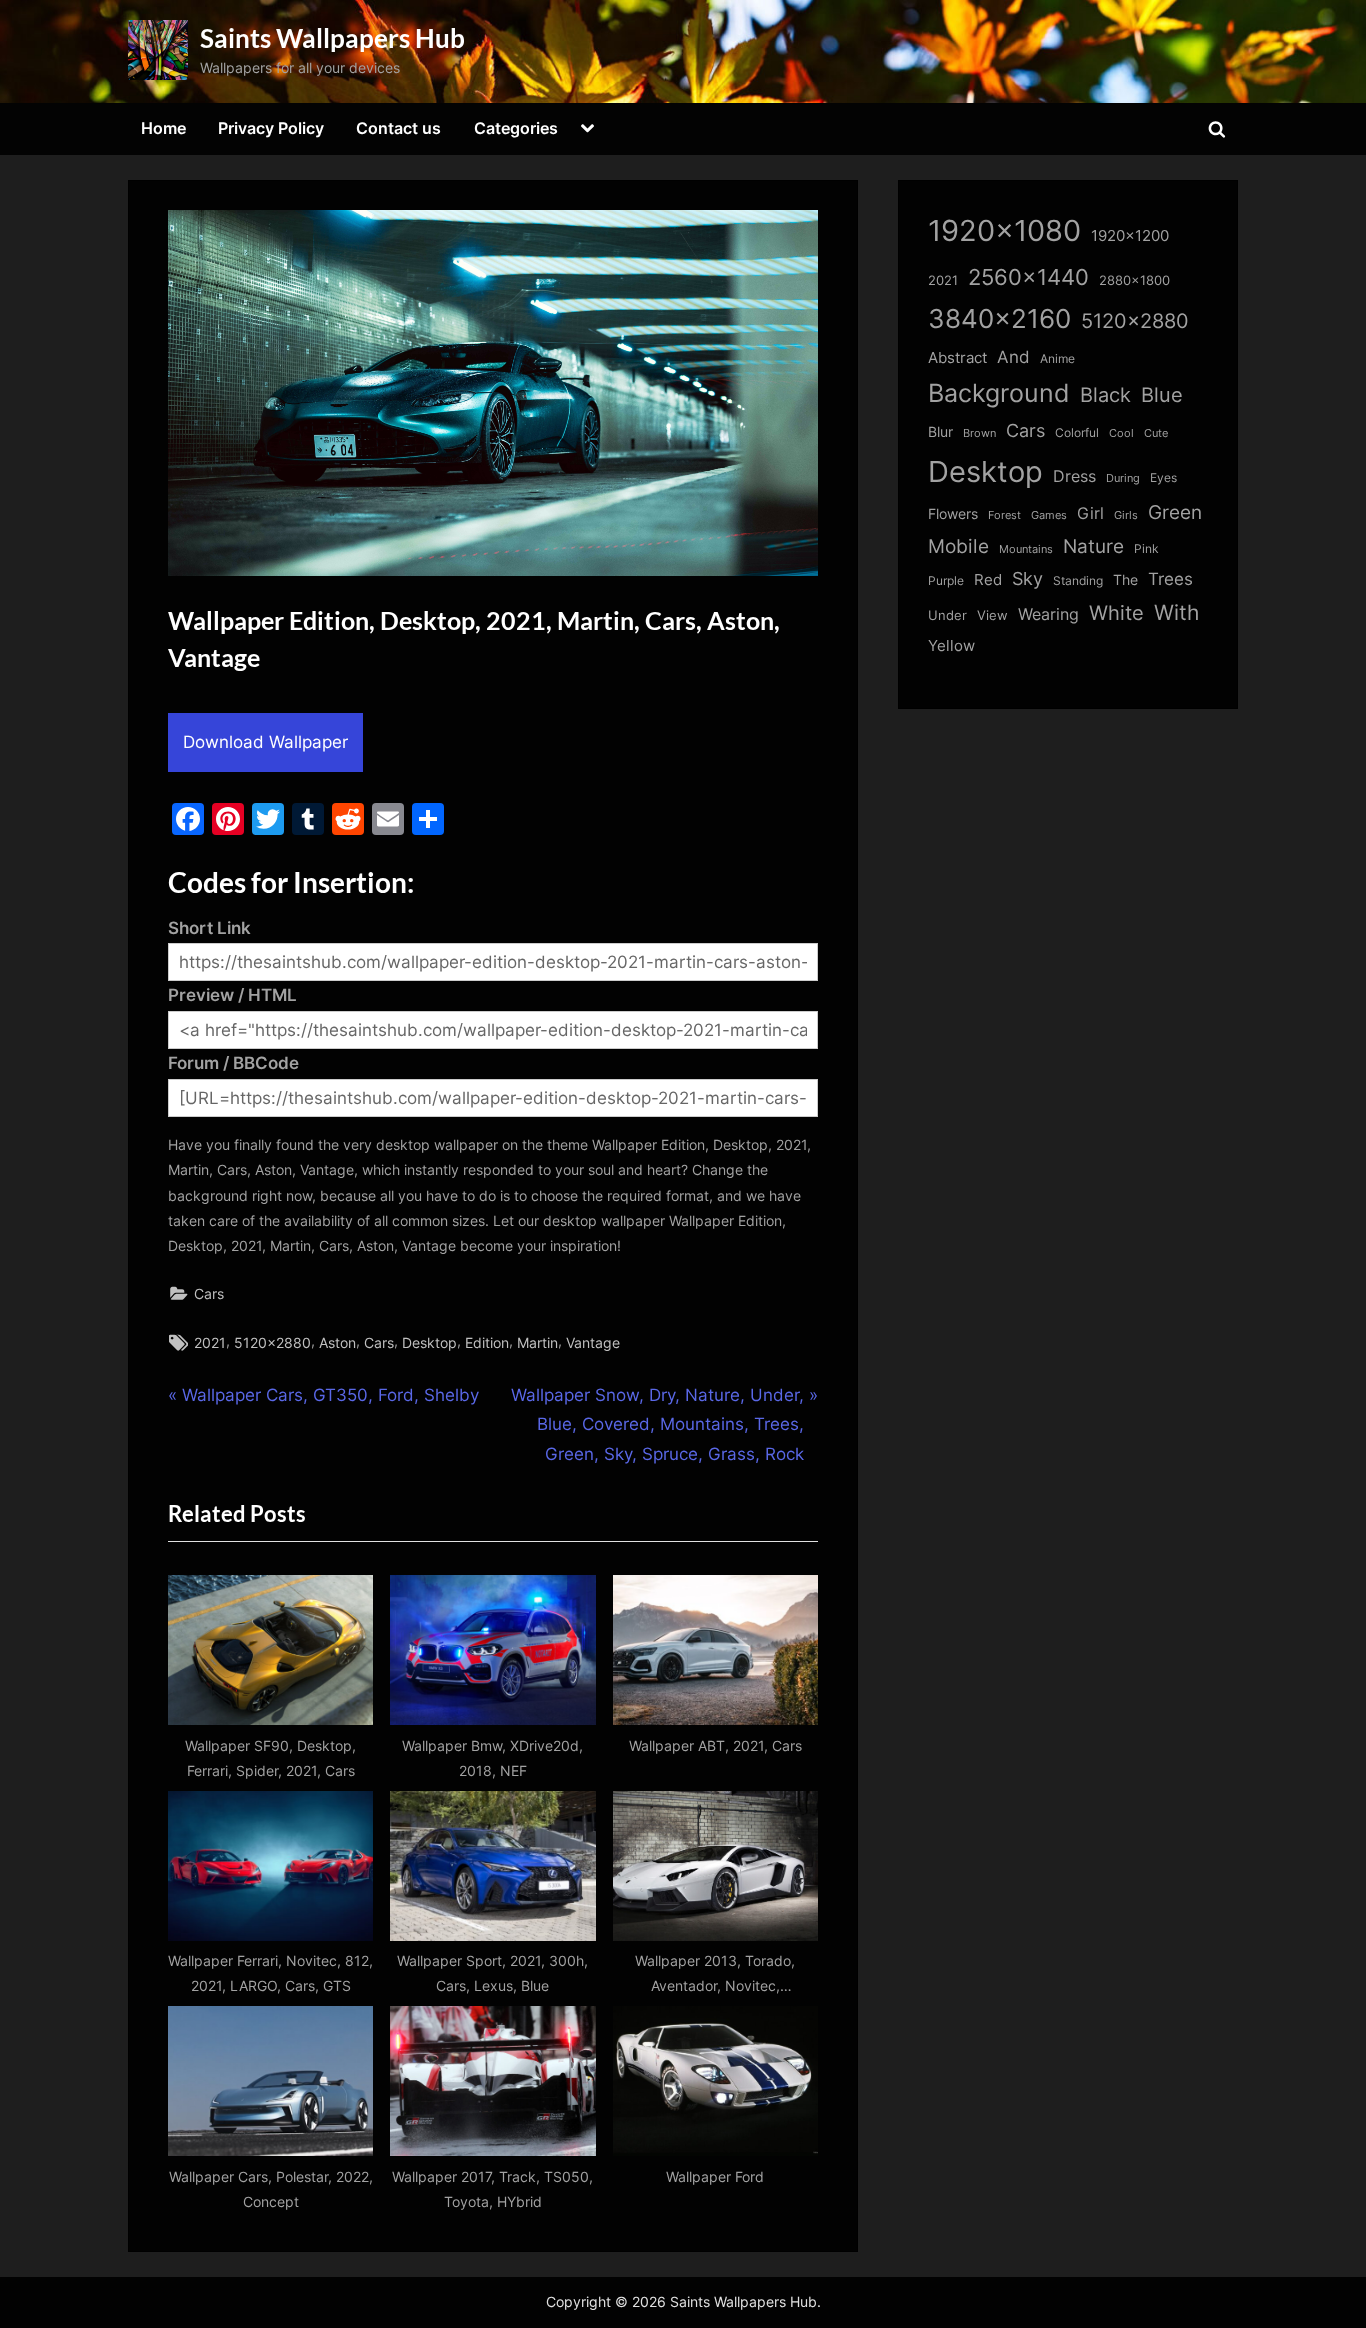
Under (947, 615)
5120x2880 (272, 1342)
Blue (1162, 394)
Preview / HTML (232, 995)
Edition (487, 1342)
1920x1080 (1004, 230)
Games (1049, 515)
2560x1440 (1028, 276)
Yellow (951, 646)
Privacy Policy (271, 128)
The (1125, 579)
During (1123, 478)
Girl (1090, 513)
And (1013, 356)
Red (988, 579)
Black (1105, 395)
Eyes (1163, 477)
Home (163, 128)
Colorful (1077, 432)
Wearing (1048, 614)
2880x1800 (1134, 280)
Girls (1126, 515)
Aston (337, 1342)
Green (1175, 512)
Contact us (398, 128)
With (1176, 612)
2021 (210, 1342)
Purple (946, 581)
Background (999, 393)
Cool (1121, 433)
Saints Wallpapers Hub (332, 38)
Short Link (209, 928)
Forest (1004, 515)
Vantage (593, 1342)
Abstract (957, 357)
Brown (979, 433)
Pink (1146, 548)
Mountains (1026, 549)
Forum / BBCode (233, 1063)
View (992, 615)
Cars (209, 1293)
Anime (1057, 358)
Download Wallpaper (265, 742)
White (1116, 612)
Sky (1027, 578)
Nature (1093, 546)
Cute (1156, 433)
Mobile (958, 546)
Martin (537, 1342)
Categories (516, 128)
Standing (1078, 580)
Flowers (953, 514)
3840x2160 (999, 318)
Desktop (429, 1342)
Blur (940, 432)
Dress (1074, 476)
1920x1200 (1130, 236)
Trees (1170, 579)
